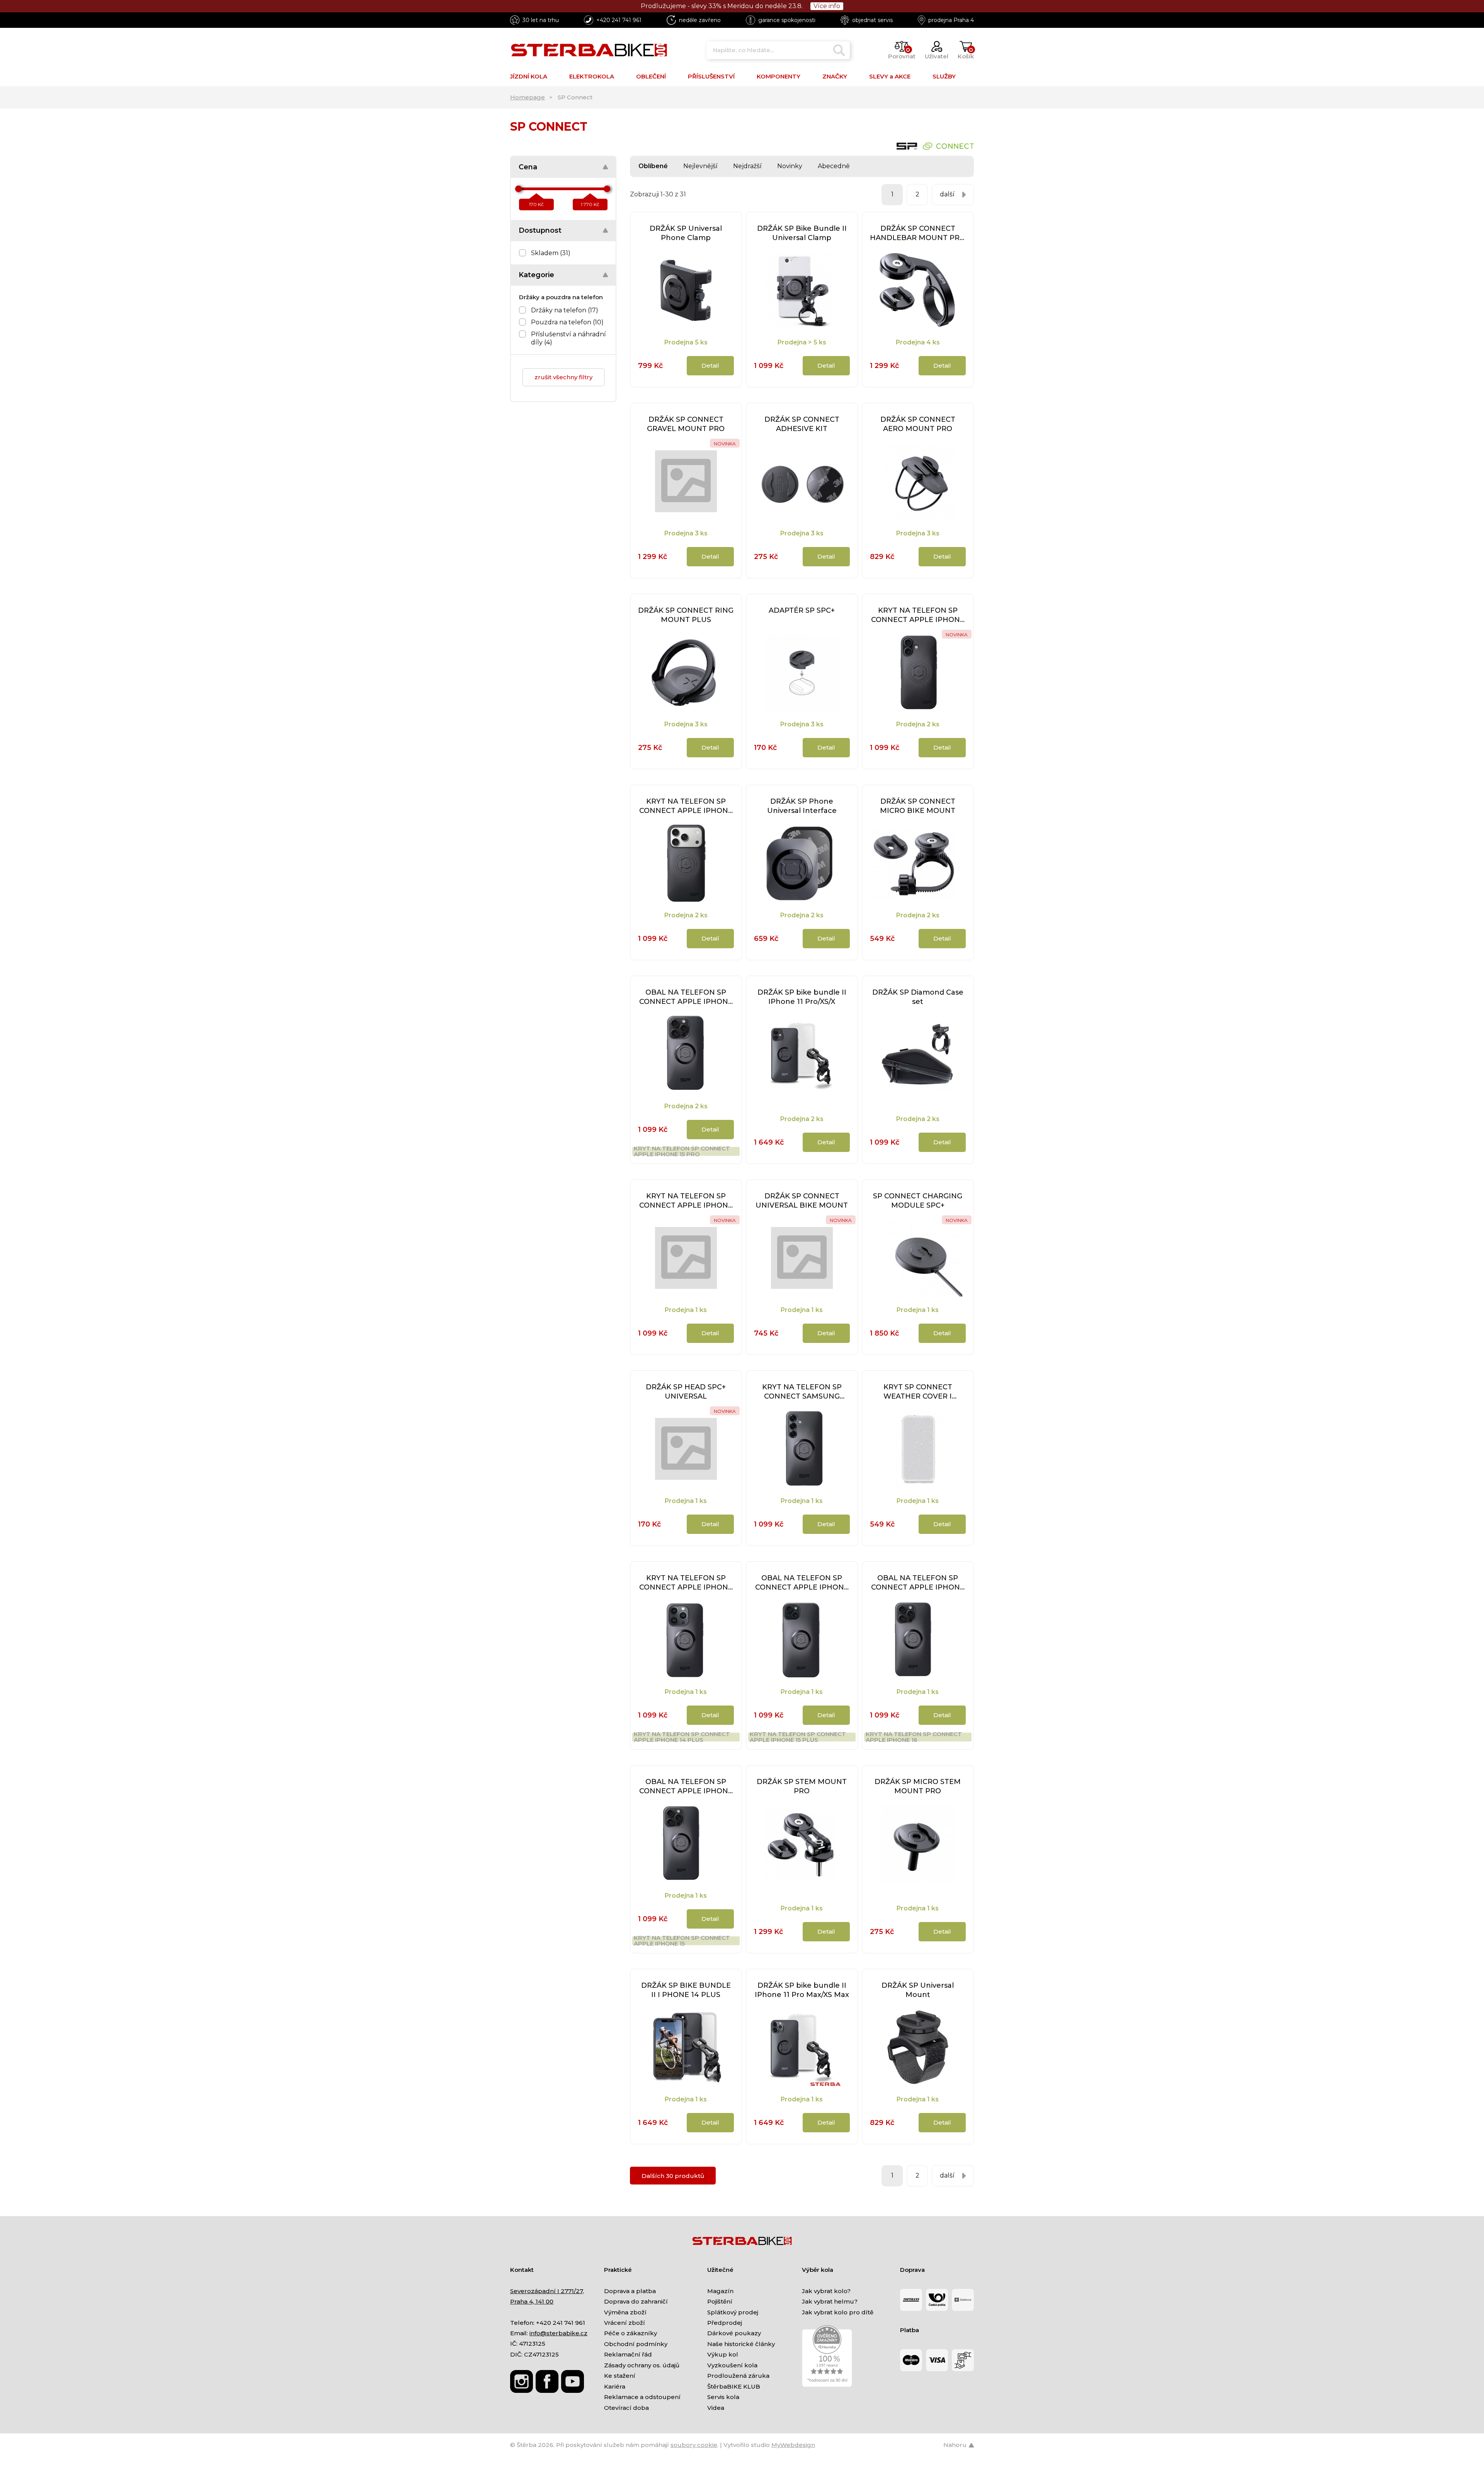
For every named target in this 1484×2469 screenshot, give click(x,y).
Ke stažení (620, 2376)
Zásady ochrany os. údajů (642, 2365)
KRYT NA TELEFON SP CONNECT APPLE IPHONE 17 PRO (686, 806)
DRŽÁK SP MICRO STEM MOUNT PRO (918, 1786)
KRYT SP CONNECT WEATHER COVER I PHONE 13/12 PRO (918, 1392)
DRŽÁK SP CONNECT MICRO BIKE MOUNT (918, 806)
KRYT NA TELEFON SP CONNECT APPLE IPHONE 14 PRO (686, 1583)
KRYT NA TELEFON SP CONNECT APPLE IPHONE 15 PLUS (798, 1737)
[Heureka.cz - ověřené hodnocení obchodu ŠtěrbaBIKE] (827, 2356)
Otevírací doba (626, 2408)
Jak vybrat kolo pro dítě (838, 2312)
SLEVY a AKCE (890, 76)
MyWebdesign (793, 2445)
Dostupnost (540, 230)
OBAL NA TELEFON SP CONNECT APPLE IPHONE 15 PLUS (802, 1583)
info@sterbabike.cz (558, 2333)
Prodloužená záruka (738, 2376)
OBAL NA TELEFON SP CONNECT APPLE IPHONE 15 (686, 1787)
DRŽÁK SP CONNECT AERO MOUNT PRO (918, 424)
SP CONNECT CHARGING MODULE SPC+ (918, 1201)
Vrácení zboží (625, 2323)
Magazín (720, 2291)
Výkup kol (723, 2354)
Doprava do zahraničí (636, 2301)
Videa (716, 2408)
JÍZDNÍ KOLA (529, 76)
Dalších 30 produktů (673, 2176)
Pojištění (720, 2301)
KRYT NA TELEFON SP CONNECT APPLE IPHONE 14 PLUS (682, 1737)
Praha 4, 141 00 (532, 2301)
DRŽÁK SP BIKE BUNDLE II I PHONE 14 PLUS (686, 1990)
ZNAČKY (835, 76)
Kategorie (536, 275)
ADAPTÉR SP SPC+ (802, 610)
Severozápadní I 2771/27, (547, 2291)
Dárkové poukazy (734, 2333)
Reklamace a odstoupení (642, 2397)
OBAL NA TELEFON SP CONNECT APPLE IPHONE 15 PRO (686, 997)
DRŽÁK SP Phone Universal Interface (802, 806)
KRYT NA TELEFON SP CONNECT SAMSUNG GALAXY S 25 (802, 1392)
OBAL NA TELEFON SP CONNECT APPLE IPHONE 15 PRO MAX (918, 1583)
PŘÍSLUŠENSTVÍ (711, 76)
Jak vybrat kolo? (826, 2291)
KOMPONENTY (779, 76)
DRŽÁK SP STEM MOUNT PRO (802, 1786)
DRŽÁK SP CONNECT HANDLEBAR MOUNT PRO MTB (918, 233)
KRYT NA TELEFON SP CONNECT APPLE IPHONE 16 (914, 1737)
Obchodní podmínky (636, 2344)
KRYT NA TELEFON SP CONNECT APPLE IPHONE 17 (918, 615)
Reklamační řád (628, 2354)
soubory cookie (694, 2445)
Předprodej (725, 2323)
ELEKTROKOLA (592, 76)
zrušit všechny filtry (563, 377)
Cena (528, 167)
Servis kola (723, 2397)
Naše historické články (741, 2344)
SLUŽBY (944, 76)
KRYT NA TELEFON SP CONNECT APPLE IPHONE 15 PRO (682, 1151)
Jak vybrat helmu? (830, 2301)
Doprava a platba (630, 2291)
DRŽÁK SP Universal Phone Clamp (686, 233)
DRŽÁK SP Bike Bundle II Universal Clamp (802, 233)
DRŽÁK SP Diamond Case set (918, 997)
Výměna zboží (625, 2312)
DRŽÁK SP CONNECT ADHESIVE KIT (802, 424)
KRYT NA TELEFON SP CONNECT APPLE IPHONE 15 (682, 1941)
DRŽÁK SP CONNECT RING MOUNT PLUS (686, 615)
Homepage (528, 97)
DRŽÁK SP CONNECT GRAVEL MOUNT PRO (686, 424)
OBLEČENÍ (651, 76)
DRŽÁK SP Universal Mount (918, 1990)
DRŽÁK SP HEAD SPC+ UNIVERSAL (686, 1392)
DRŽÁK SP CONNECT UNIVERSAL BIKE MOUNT (802, 1201)
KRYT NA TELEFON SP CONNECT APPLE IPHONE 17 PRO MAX (686, 1201)
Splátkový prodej (733, 2312)
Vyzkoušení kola (732, 2365)
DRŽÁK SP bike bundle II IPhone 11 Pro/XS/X (802, 997)
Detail (710, 365)
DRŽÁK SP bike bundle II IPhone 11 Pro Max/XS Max (802, 1990)
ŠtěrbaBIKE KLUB (734, 2386)
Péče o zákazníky (631, 2333)
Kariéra (615, 2386)
